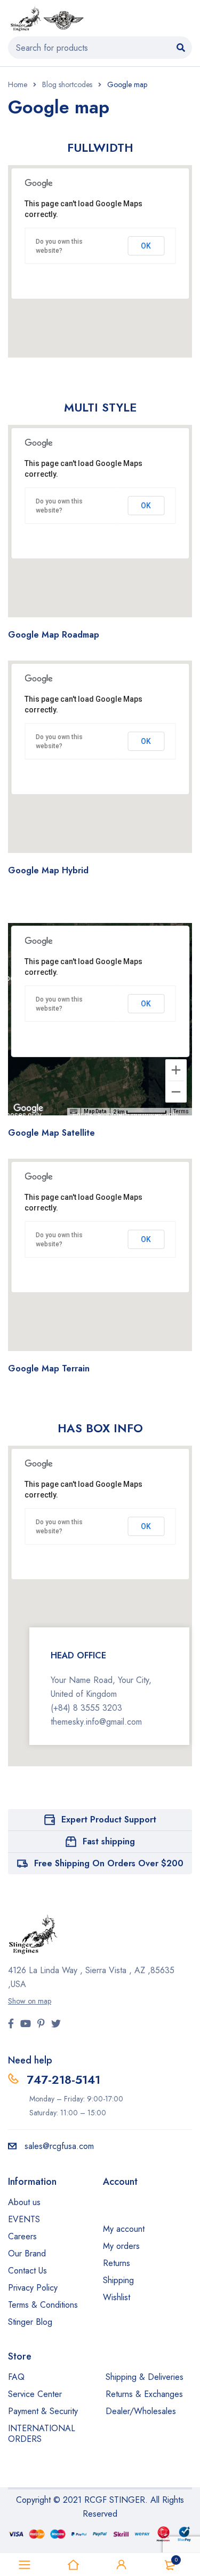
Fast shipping (109, 1841)
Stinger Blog (30, 2322)
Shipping (118, 2280)
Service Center (35, 2394)
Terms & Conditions (43, 2305)
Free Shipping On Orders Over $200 (109, 1863)
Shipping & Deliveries (145, 2377)
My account (124, 2229)
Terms (181, 1111)
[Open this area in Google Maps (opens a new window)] (28, 1108)
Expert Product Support (109, 1820)
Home (18, 84)
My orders (121, 2246)
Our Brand (27, 2253)
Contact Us (27, 2271)
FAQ (16, 2377)
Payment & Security (43, 2411)
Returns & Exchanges (144, 2394)
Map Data (95, 1111)
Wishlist (117, 2297)
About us (24, 2202)
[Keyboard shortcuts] (74, 1112)
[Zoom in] (176, 1070)
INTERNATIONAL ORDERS (42, 2434)
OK (146, 246)
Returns (117, 2263)
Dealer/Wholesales (141, 2411)
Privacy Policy (33, 2288)
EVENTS (24, 2219)
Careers (22, 2236)
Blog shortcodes (67, 84)
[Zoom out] (176, 1092)
